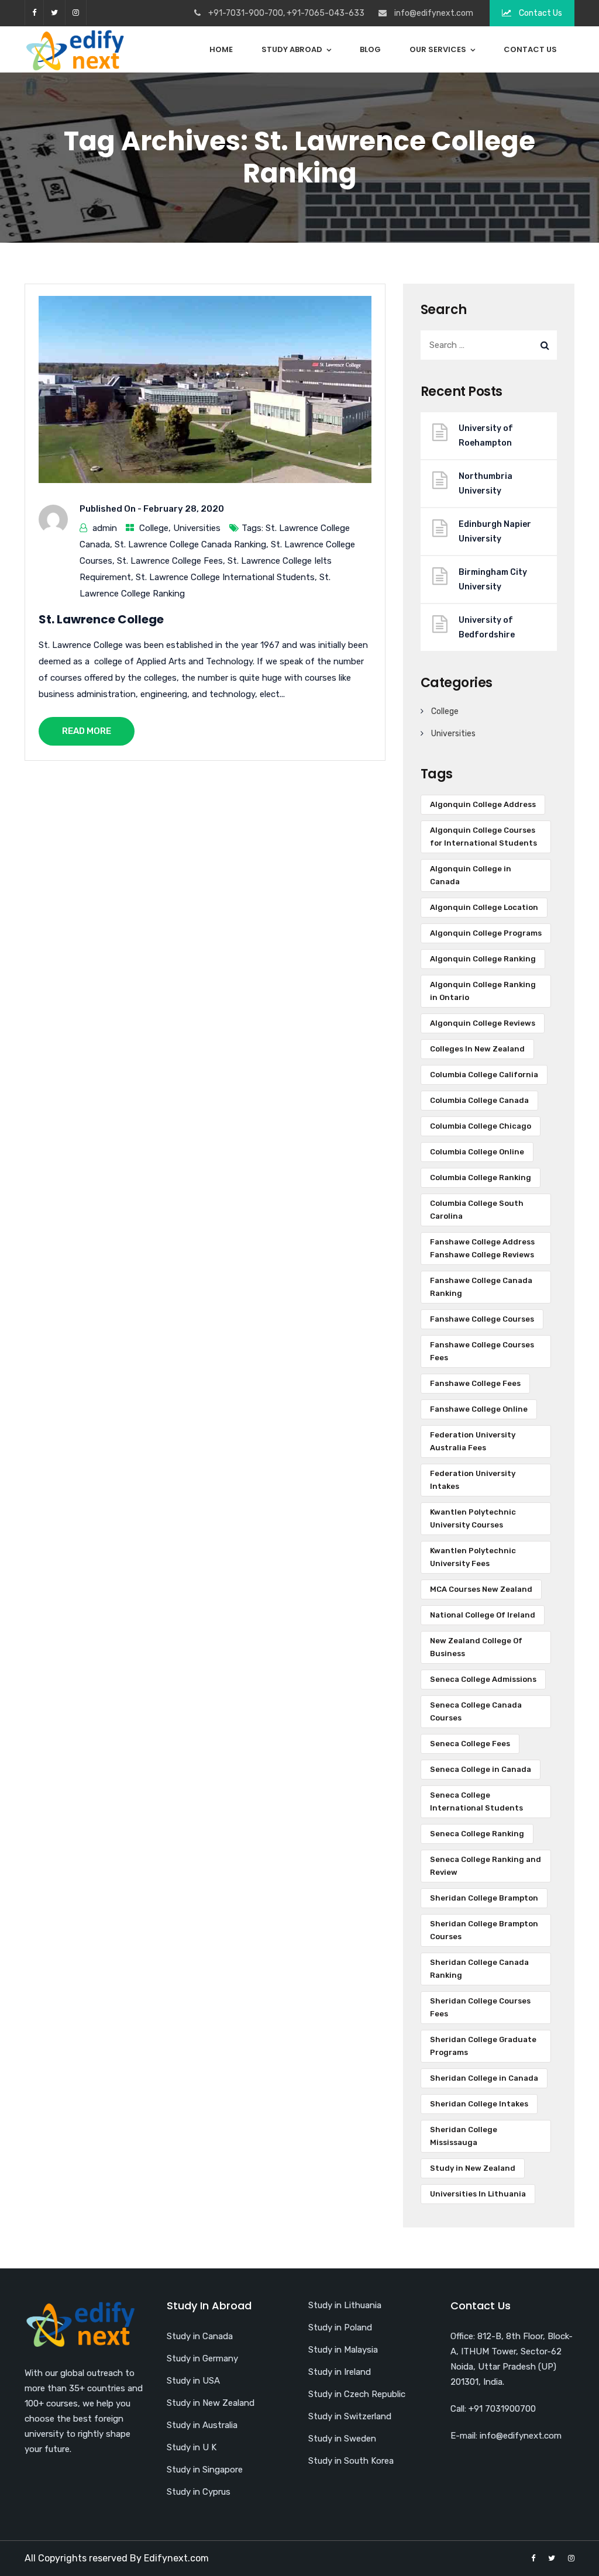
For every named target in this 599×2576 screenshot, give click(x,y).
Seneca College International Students (476, 1801)
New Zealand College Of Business (476, 1647)
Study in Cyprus (199, 2492)
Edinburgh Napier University (495, 532)
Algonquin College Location (484, 907)
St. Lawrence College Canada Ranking (190, 544)
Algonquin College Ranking (483, 959)
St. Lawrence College (101, 619)
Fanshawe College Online (479, 1409)
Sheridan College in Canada (484, 2078)
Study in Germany (202, 2358)
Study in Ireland (340, 2372)
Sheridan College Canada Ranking (479, 1969)
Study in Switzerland (350, 2416)
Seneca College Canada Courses (476, 1711)
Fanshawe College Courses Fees (482, 1351)
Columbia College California (484, 1075)
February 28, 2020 (184, 509)
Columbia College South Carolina (477, 1210)
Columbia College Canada (479, 1100)
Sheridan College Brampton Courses (484, 1930)
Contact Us (540, 13)
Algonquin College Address (483, 804)
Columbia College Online (477, 1152)
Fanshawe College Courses (482, 1319)
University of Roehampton (486, 436)
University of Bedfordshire (487, 627)
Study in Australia (202, 2425)
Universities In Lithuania (478, 2194)
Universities (197, 528)
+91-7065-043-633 (326, 13)
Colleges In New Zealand (477, 1049)
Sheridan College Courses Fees (480, 2007)
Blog (370, 49)
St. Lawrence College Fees (170, 561)
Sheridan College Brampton (484, 1898)
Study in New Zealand (473, 2168)
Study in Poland (340, 2327)
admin (105, 528)
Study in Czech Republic (357, 2394)
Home (221, 49)
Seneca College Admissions (483, 1679)
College (154, 528)
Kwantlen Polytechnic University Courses (473, 1518)
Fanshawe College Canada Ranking (481, 1287)
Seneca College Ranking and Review (486, 1866)
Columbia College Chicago (481, 1126)
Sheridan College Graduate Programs (483, 2046)
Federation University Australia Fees (473, 1441)
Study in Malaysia (343, 2350)
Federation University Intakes (473, 1480)
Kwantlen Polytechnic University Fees (473, 1557)
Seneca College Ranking (477, 1834)
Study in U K (192, 2447)
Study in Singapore (205, 2470)
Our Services (438, 49)
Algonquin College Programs (486, 933)
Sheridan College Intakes (479, 2104)
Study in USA (193, 2381)
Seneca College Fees (470, 1744)
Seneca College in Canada (481, 1769)
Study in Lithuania (345, 2305)
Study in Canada (200, 2336)
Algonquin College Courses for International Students (483, 837)
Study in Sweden (342, 2439)
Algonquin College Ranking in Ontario (483, 991)
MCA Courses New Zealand (481, 1589)
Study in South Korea (351, 2461)
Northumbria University (486, 484)
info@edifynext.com (434, 13)
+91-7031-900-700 (246, 13)
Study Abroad (292, 49)
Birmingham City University (493, 580)
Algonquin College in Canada (471, 875)
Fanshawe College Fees (475, 1383)
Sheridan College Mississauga (464, 2136)
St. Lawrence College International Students (225, 577)
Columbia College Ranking (481, 1177)
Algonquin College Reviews (483, 1023)
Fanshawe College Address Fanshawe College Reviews (482, 1248)
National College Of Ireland (483, 1615)
